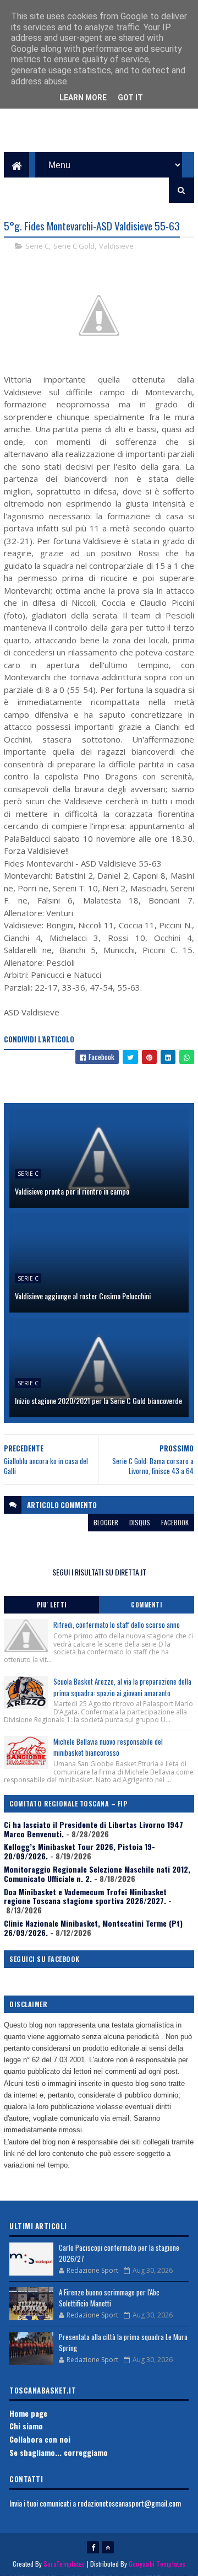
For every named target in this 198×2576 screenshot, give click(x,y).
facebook (175, 1522)
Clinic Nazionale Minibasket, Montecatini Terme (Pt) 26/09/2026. (93, 1928)
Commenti (146, 1605)
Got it (130, 98)
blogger (106, 1522)
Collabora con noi (40, 2439)
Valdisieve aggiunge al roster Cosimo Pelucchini (83, 1296)
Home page (28, 2413)
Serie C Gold (74, 246)
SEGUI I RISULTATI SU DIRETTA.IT (99, 1572)
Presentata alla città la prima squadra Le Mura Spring (123, 2342)
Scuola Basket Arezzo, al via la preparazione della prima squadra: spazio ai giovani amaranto (122, 1687)
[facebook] (93, 2547)
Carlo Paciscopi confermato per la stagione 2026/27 (119, 2253)
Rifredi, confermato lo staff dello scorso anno (117, 1625)
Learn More (83, 98)
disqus (140, 1522)
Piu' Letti (52, 1605)
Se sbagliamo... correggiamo (59, 2452)
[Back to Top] (108, 2547)
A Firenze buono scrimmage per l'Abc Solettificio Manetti (109, 2298)
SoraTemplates (64, 2564)
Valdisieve (116, 246)
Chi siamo (26, 2426)
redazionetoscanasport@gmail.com (129, 2503)
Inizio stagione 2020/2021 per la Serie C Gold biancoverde (98, 1400)
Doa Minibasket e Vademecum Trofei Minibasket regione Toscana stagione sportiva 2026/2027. (85, 1896)
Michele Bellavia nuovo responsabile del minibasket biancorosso (108, 1747)
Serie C (37, 246)
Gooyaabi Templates (157, 2564)
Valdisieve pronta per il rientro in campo (72, 1191)
